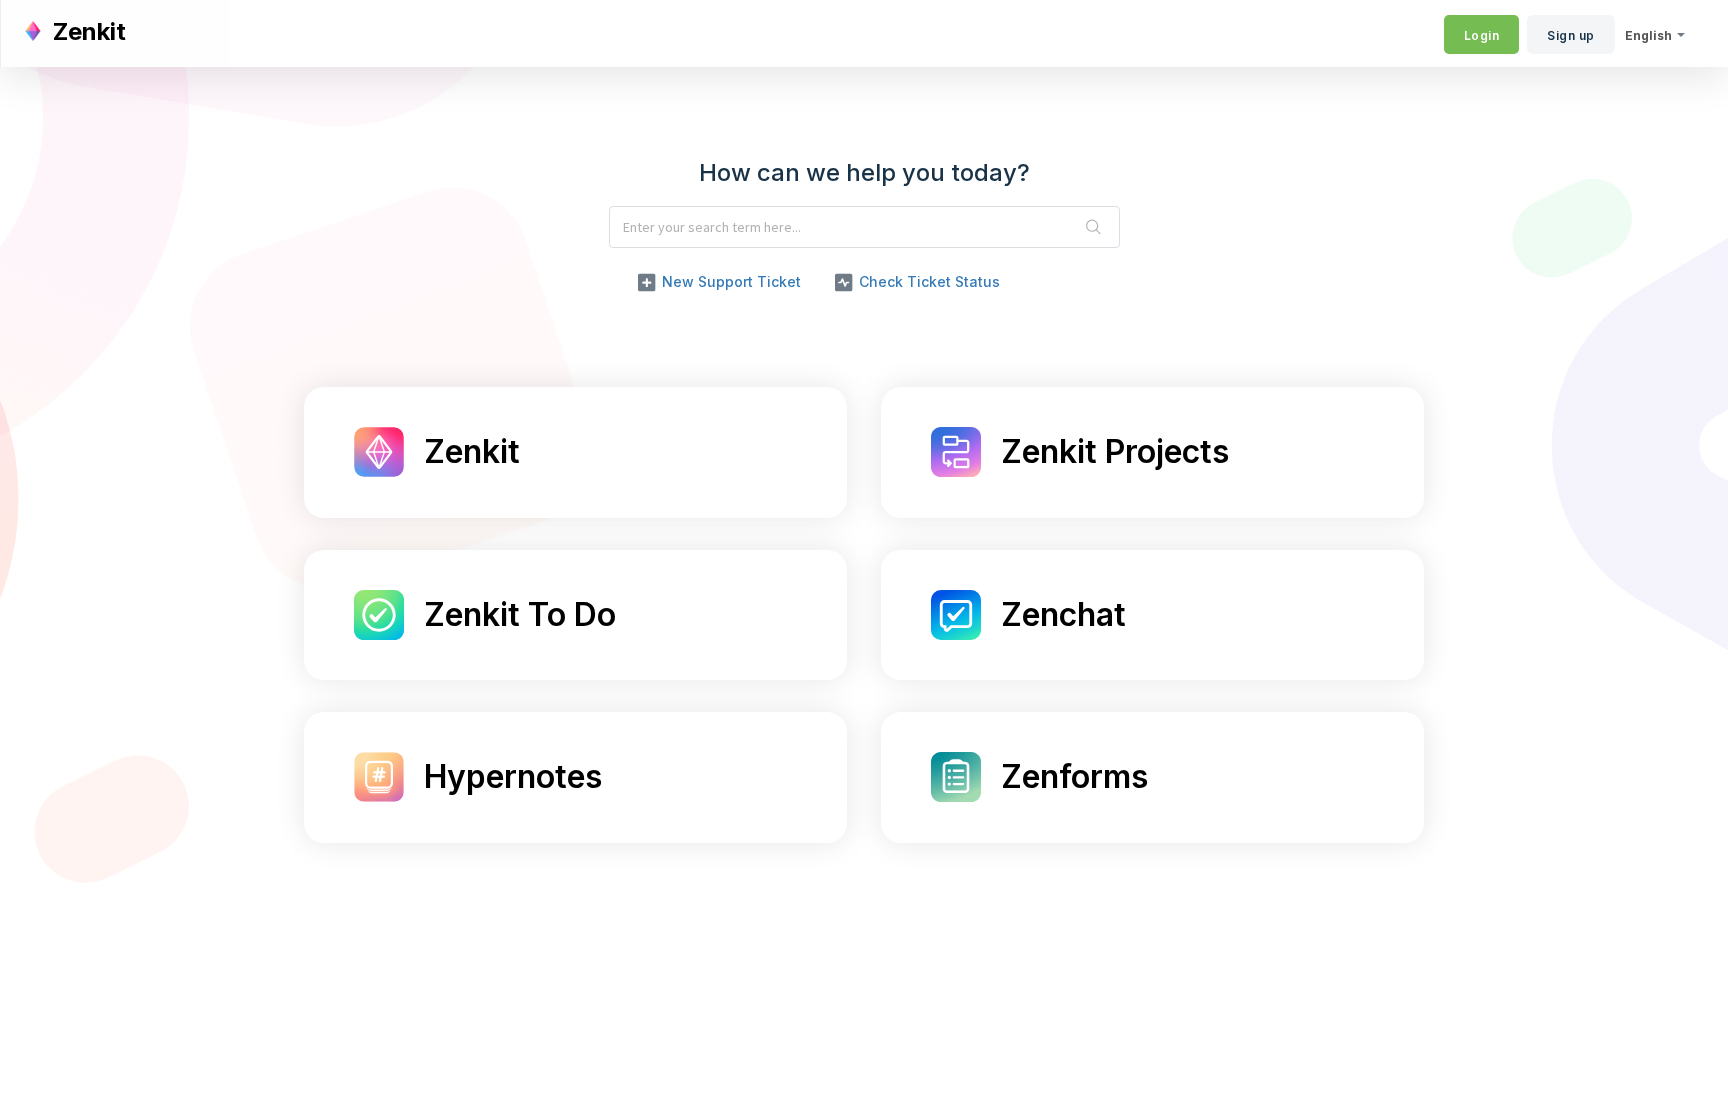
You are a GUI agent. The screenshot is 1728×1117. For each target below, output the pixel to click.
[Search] (1093, 227)
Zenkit (472, 452)
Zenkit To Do (520, 615)
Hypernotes (513, 777)
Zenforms (1074, 777)
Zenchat (1063, 615)
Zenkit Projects (1115, 452)
